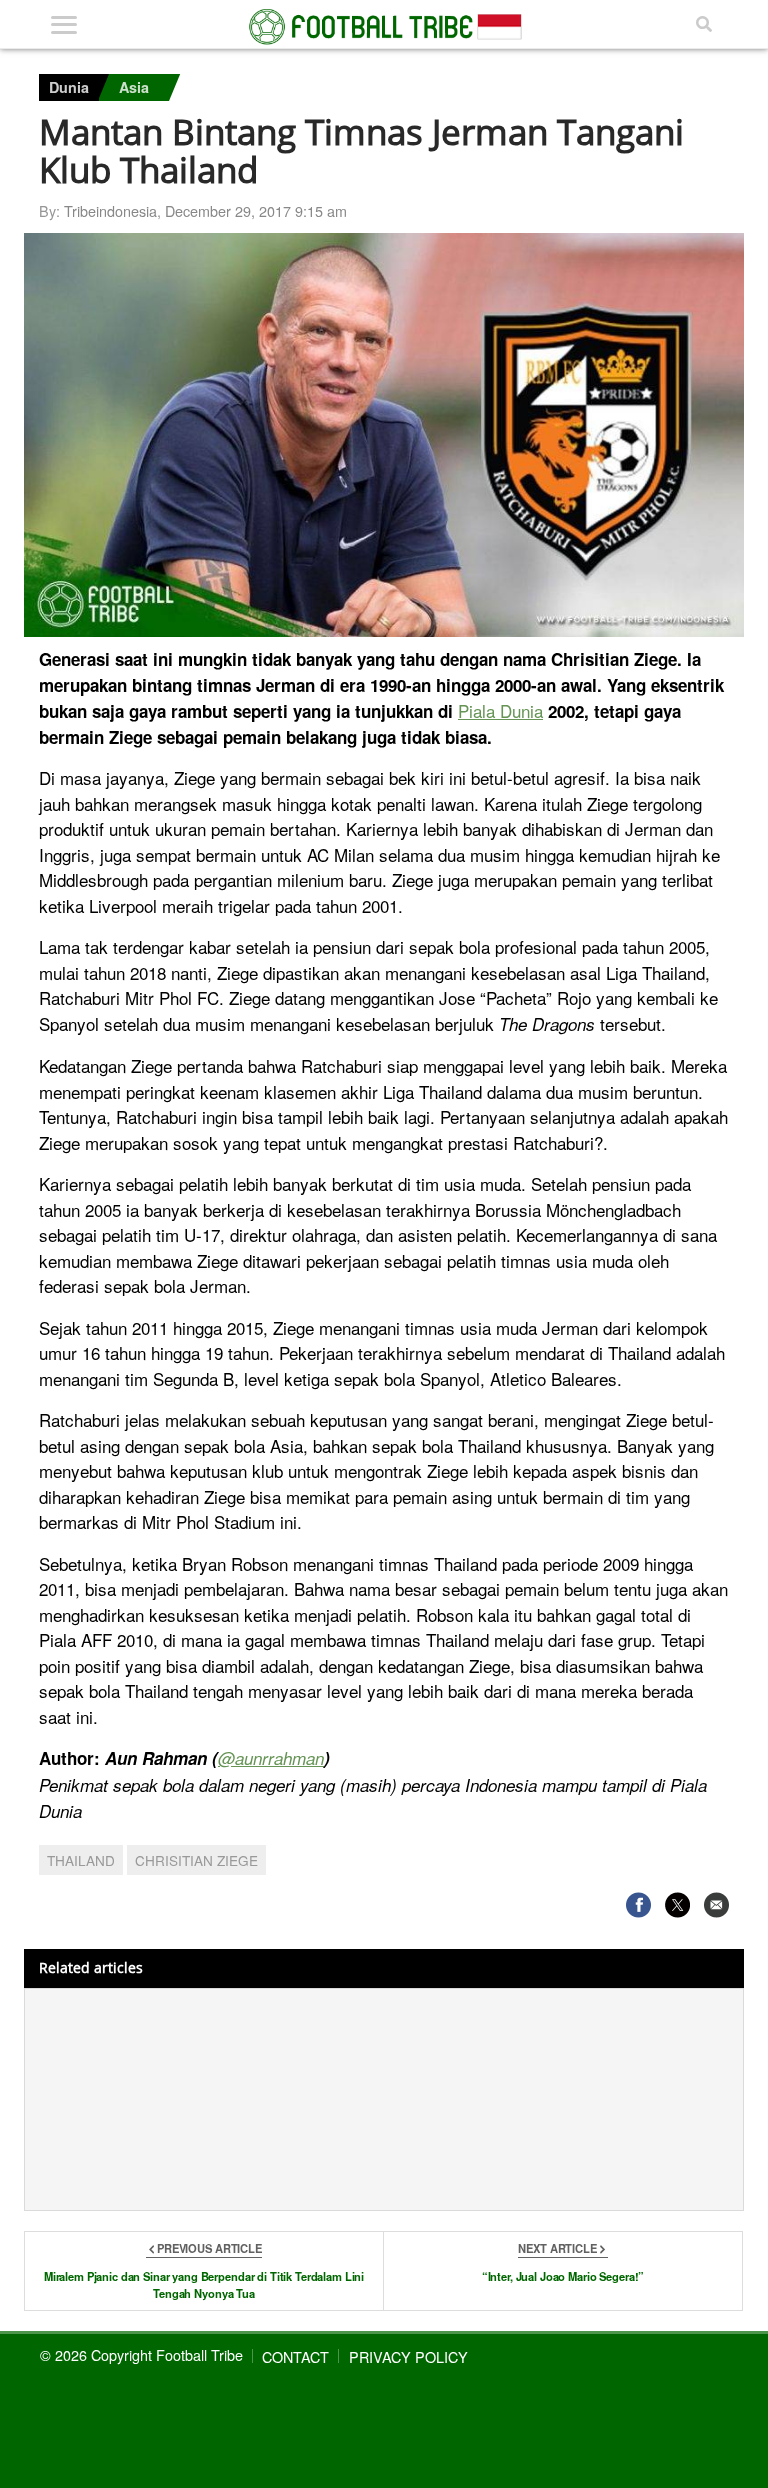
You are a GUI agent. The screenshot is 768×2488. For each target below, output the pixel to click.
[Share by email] (716, 1904)
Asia (134, 87)
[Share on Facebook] (638, 1904)
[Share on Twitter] (677, 1904)
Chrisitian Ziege (196, 1860)
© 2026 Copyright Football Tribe (141, 2354)
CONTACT (295, 2356)
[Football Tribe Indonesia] (384, 27)
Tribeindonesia (110, 210)
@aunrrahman (271, 1758)
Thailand (81, 1860)
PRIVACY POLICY (408, 2356)
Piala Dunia (500, 710)
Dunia (69, 87)
